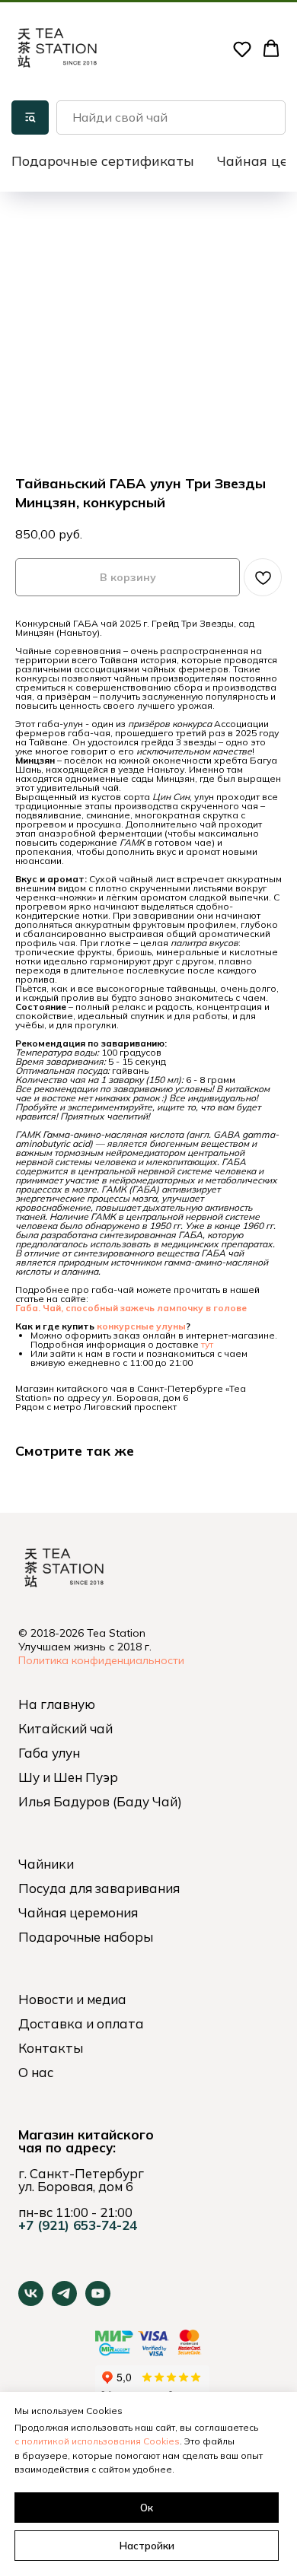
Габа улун (49, 1753)
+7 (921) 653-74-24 (78, 2225)
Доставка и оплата (81, 2023)
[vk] (31, 2302)
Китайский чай (65, 1728)
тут (207, 1344)
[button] (242, 49)
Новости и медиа (72, 1999)
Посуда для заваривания (99, 1888)
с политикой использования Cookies (97, 2441)
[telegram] (64, 2302)
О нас (36, 2072)
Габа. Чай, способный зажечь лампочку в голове (131, 1308)
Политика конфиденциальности (101, 1660)
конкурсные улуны (141, 1326)
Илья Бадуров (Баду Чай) (100, 1801)
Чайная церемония (78, 1912)
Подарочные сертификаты (103, 161)
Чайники (46, 1864)
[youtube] (98, 2302)
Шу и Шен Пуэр (68, 1777)
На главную (57, 1704)
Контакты (51, 2048)
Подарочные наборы (86, 1937)
